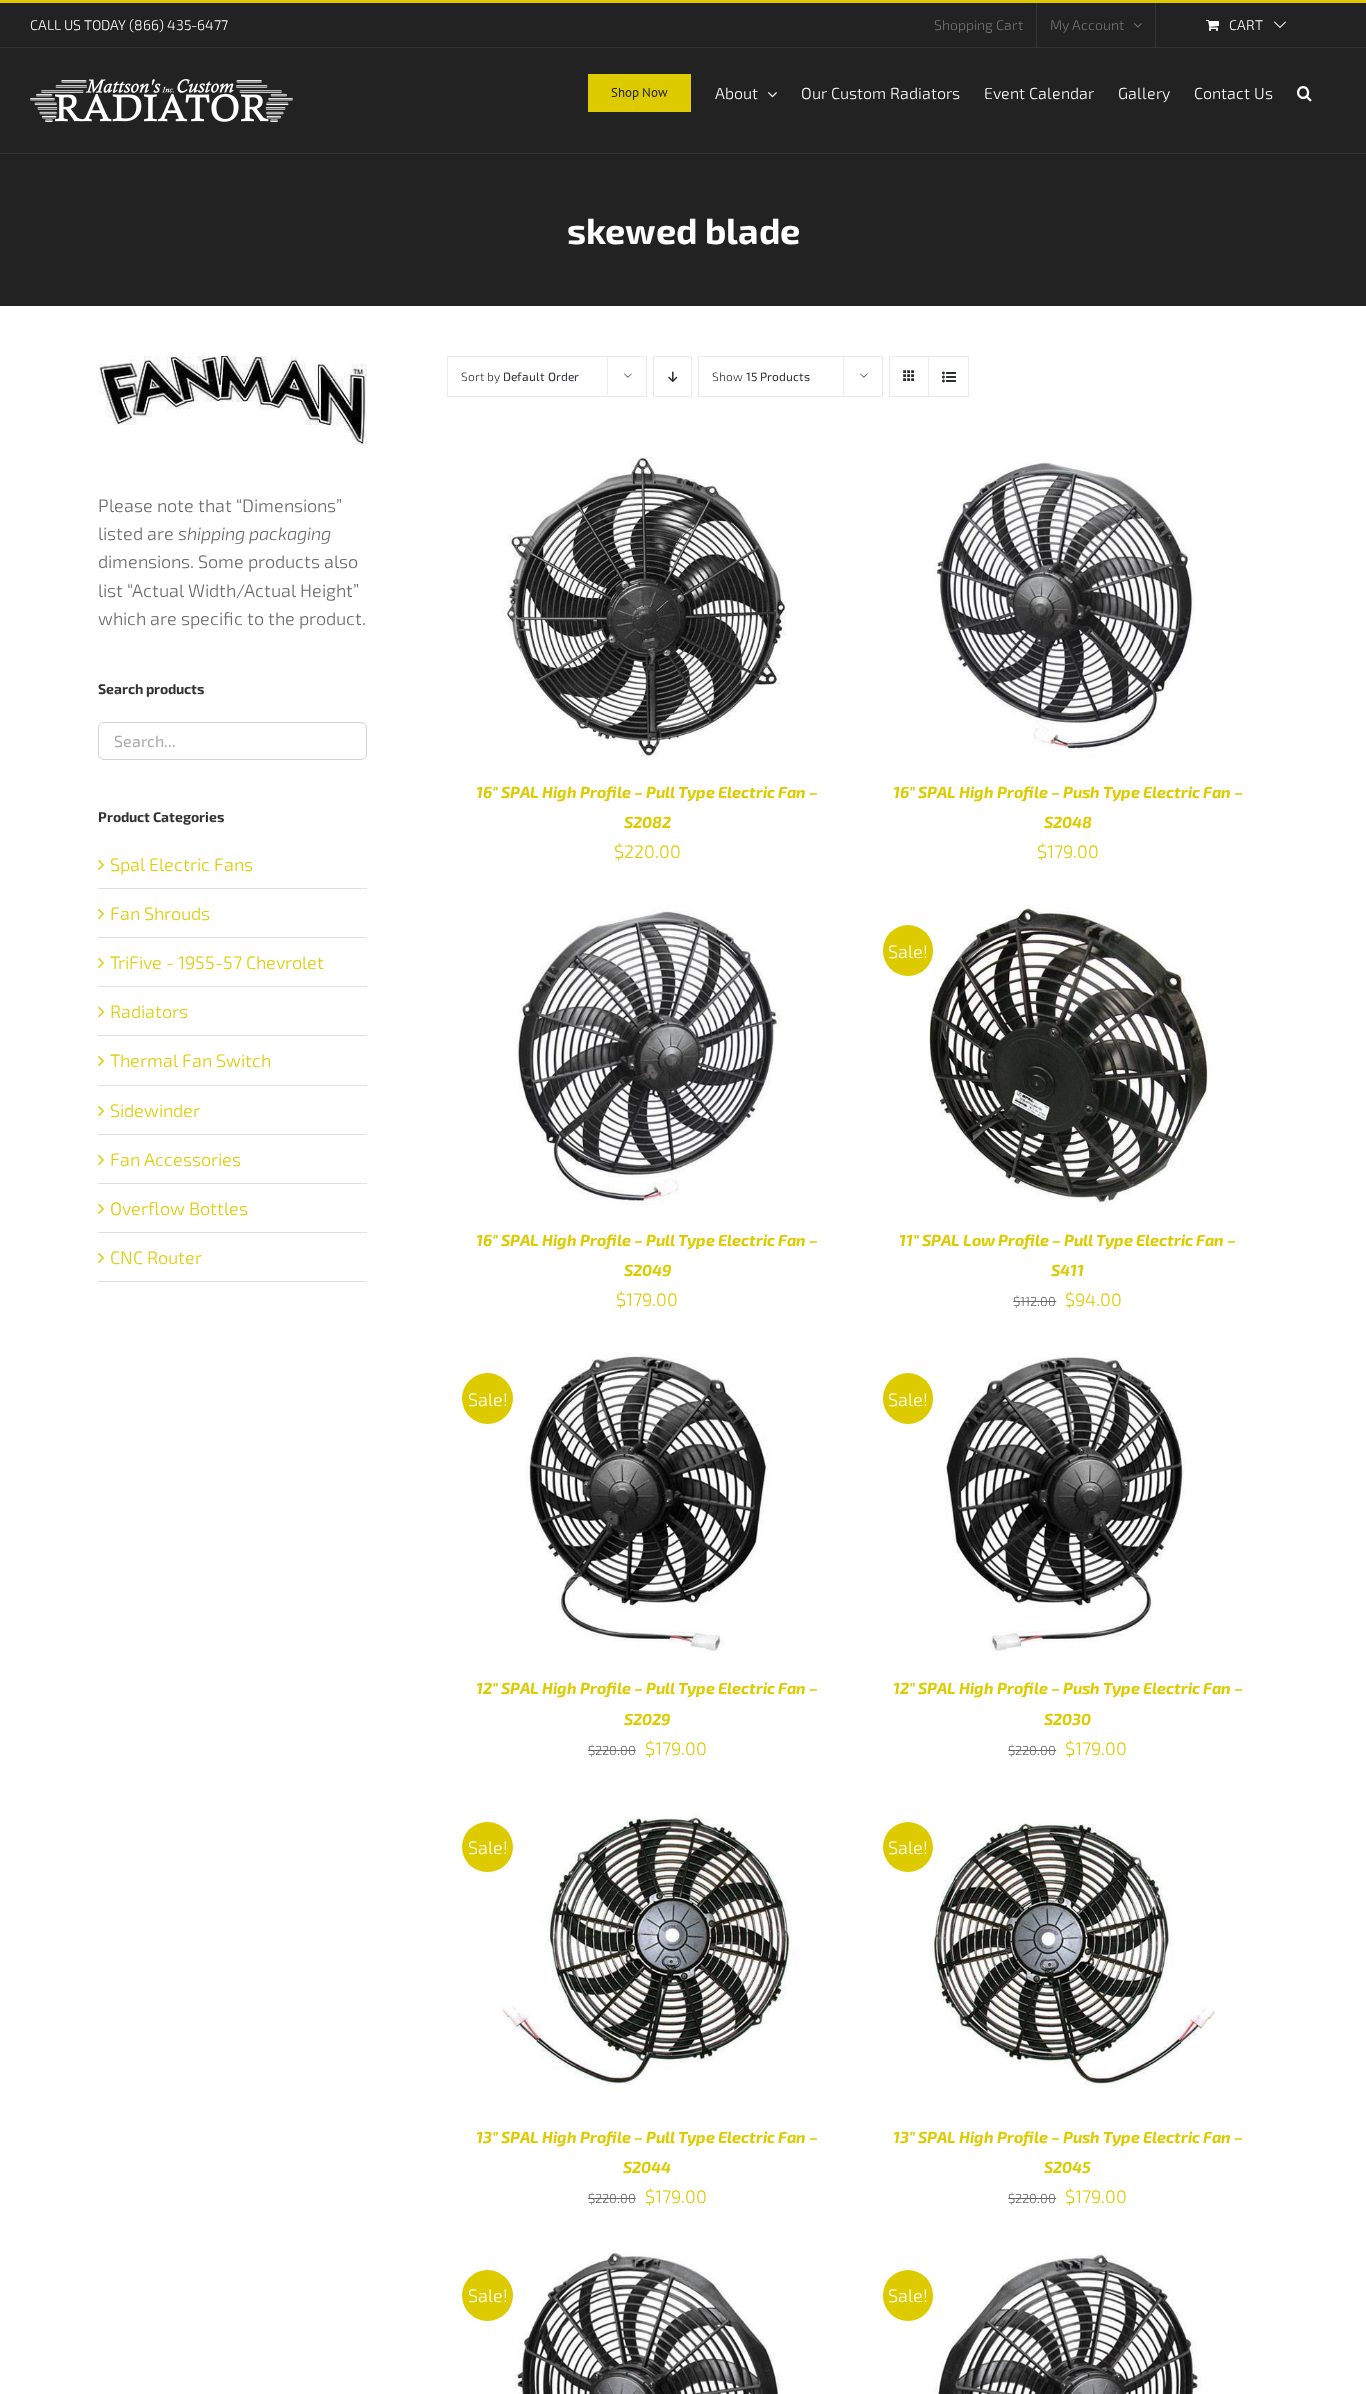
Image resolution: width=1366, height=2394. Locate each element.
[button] (1304, 91)
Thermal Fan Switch (190, 1060)
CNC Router (156, 1257)
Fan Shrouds (160, 913)
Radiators (149, 1011)
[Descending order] (672, 376)
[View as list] (948, 376)
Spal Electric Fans (181, 864)
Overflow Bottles (179, 1208)
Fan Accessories (175, 1159)
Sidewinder (155, 1110)
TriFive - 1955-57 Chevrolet (217, 962)
